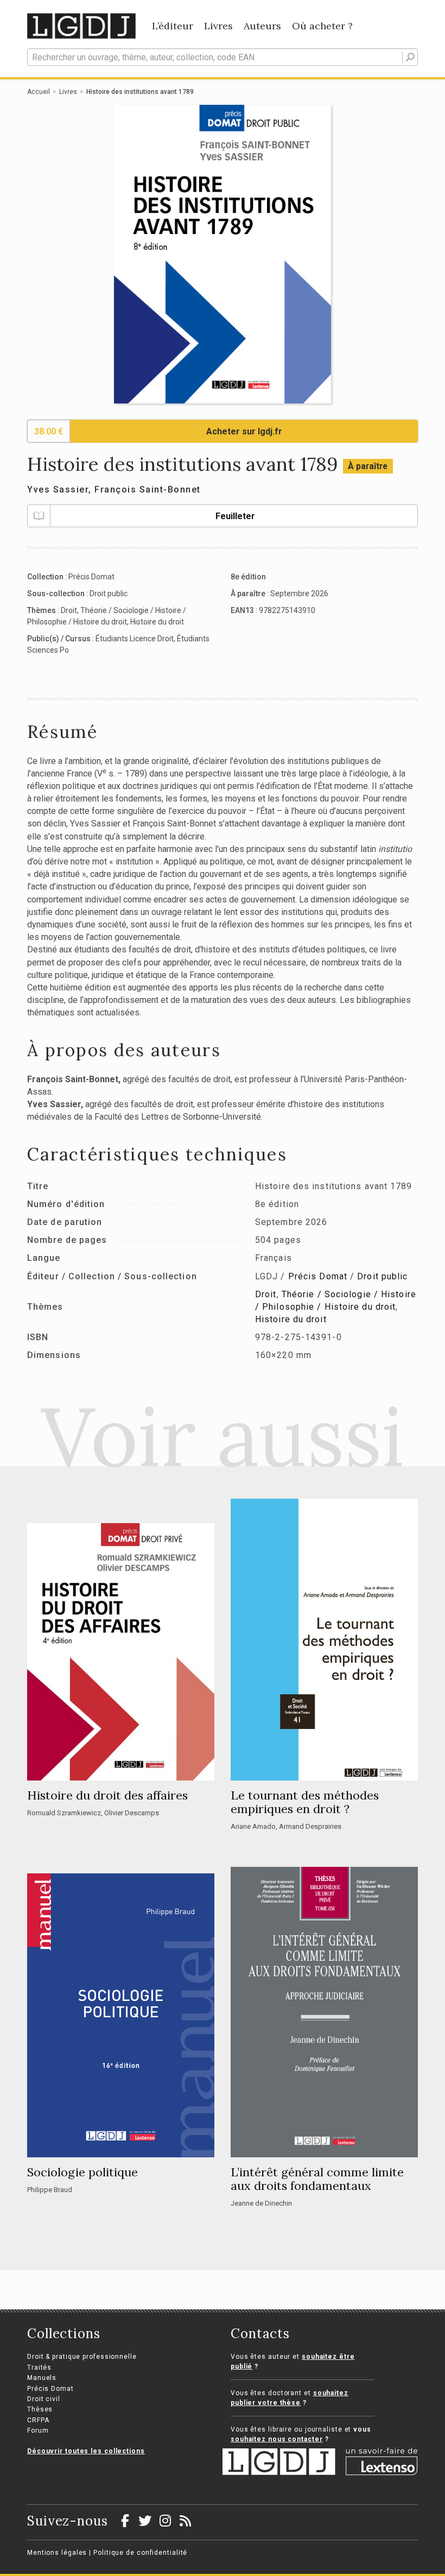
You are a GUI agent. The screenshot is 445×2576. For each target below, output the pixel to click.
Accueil (39, 92)
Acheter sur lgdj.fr (244, 431)
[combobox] (223, 57)
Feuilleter (235, 516)
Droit (69, 610)
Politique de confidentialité (140, 2553)
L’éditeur (173, 26)
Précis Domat (91, 577)
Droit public (109, 594)
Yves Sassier (58, 490)
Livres (218, 26)
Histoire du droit (157, 622)
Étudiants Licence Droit (135, 639)
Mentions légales (57, 2553)
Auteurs (262, 26)
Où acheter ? (322, 26)
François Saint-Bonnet (148, 490)
